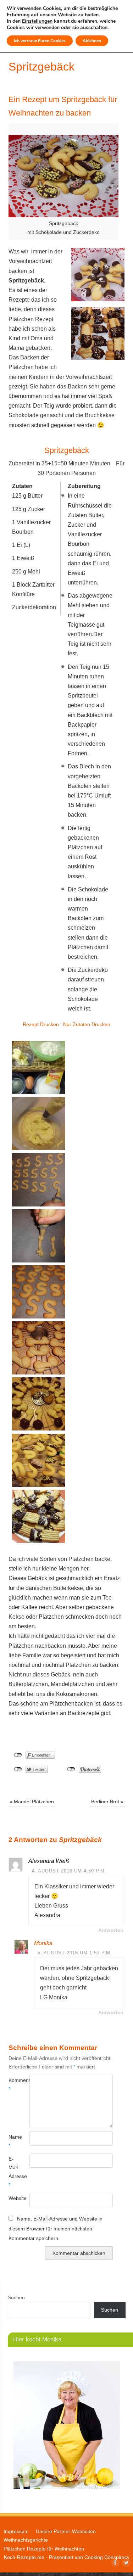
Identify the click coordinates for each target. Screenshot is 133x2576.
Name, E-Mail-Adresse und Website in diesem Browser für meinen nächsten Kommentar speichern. (56, 2228)
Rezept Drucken (41, 1024)
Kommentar (14, 2084)
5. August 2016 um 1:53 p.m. (75, 1953)
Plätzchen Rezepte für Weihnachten (44, 2549)
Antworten (111, 1930)
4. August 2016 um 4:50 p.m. (69, 1871)
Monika (43, 1943)
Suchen (16, 2297)
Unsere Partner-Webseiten (66, 2531)
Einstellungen (37, 21)
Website (14, 2198)
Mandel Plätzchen (32, 1802)
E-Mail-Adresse (14, 2172)
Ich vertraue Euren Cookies (40, 41)
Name (14, 2141)
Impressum (16, 2531)
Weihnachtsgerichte (26, 2540)
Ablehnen (92, 41)
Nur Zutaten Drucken (87, 1024)
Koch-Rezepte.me (24, 2557)
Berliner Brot (107, 1802)
